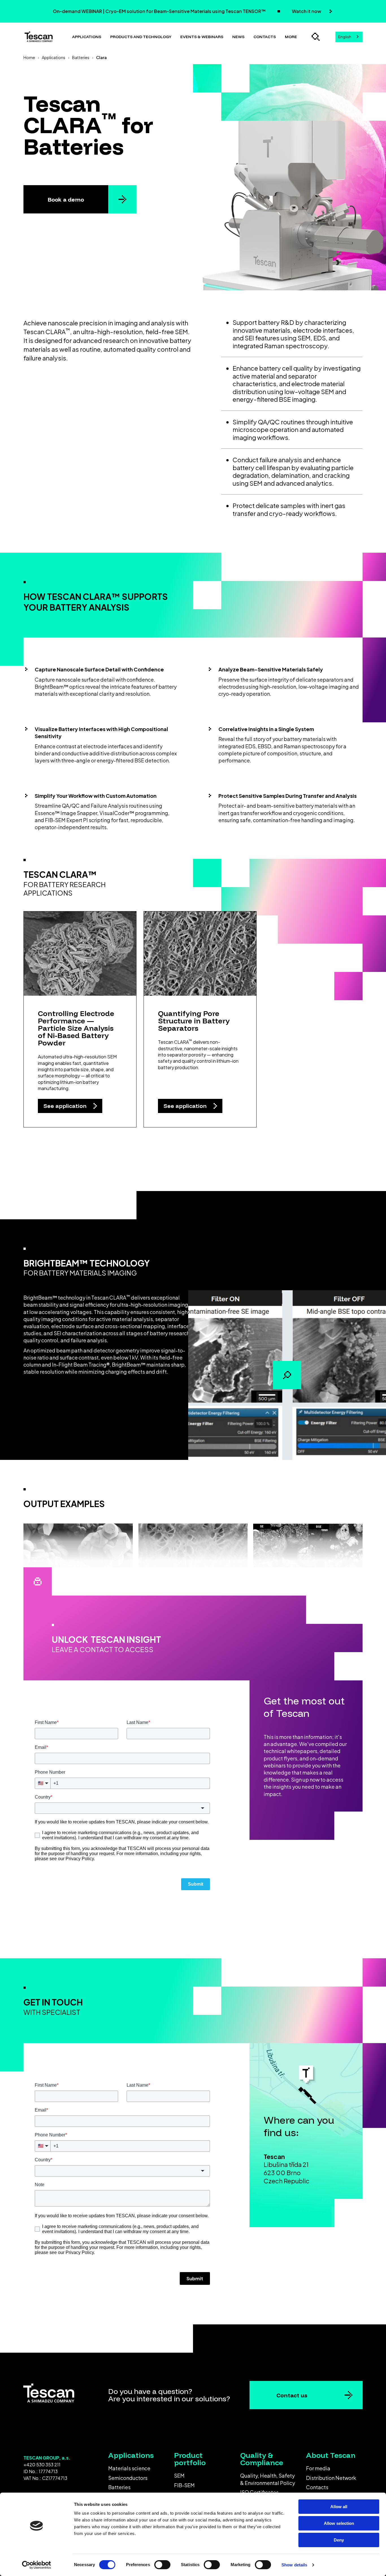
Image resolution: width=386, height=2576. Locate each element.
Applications (87, 37)
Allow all (339, 2507)
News (238, 37)
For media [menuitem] (318, 2468)
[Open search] (316, 37)
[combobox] (349, 37)
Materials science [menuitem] (129, 2468)
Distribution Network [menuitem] (331, 2478)
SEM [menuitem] (179, 2475)
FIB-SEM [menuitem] (184, 2485)
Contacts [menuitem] (317, 2487)
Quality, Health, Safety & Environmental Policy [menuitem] (268, 2479)
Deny (339, 2540)
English (345, 37)
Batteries (81, 57)
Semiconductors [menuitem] (128, 2478)
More (291, 37)
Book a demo (66, 199)
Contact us (292, 2395)
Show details (294, 2565)
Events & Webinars (202, 37)
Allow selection (339, 2523)
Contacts (265, 37)
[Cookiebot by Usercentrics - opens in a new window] (37, 2565)
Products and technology (141, 37)
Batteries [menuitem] (119, 2487)
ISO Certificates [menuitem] (259, 2492)
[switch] (162, 2565)
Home (29, 57)
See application (66, 1106)
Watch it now (307, 11)
